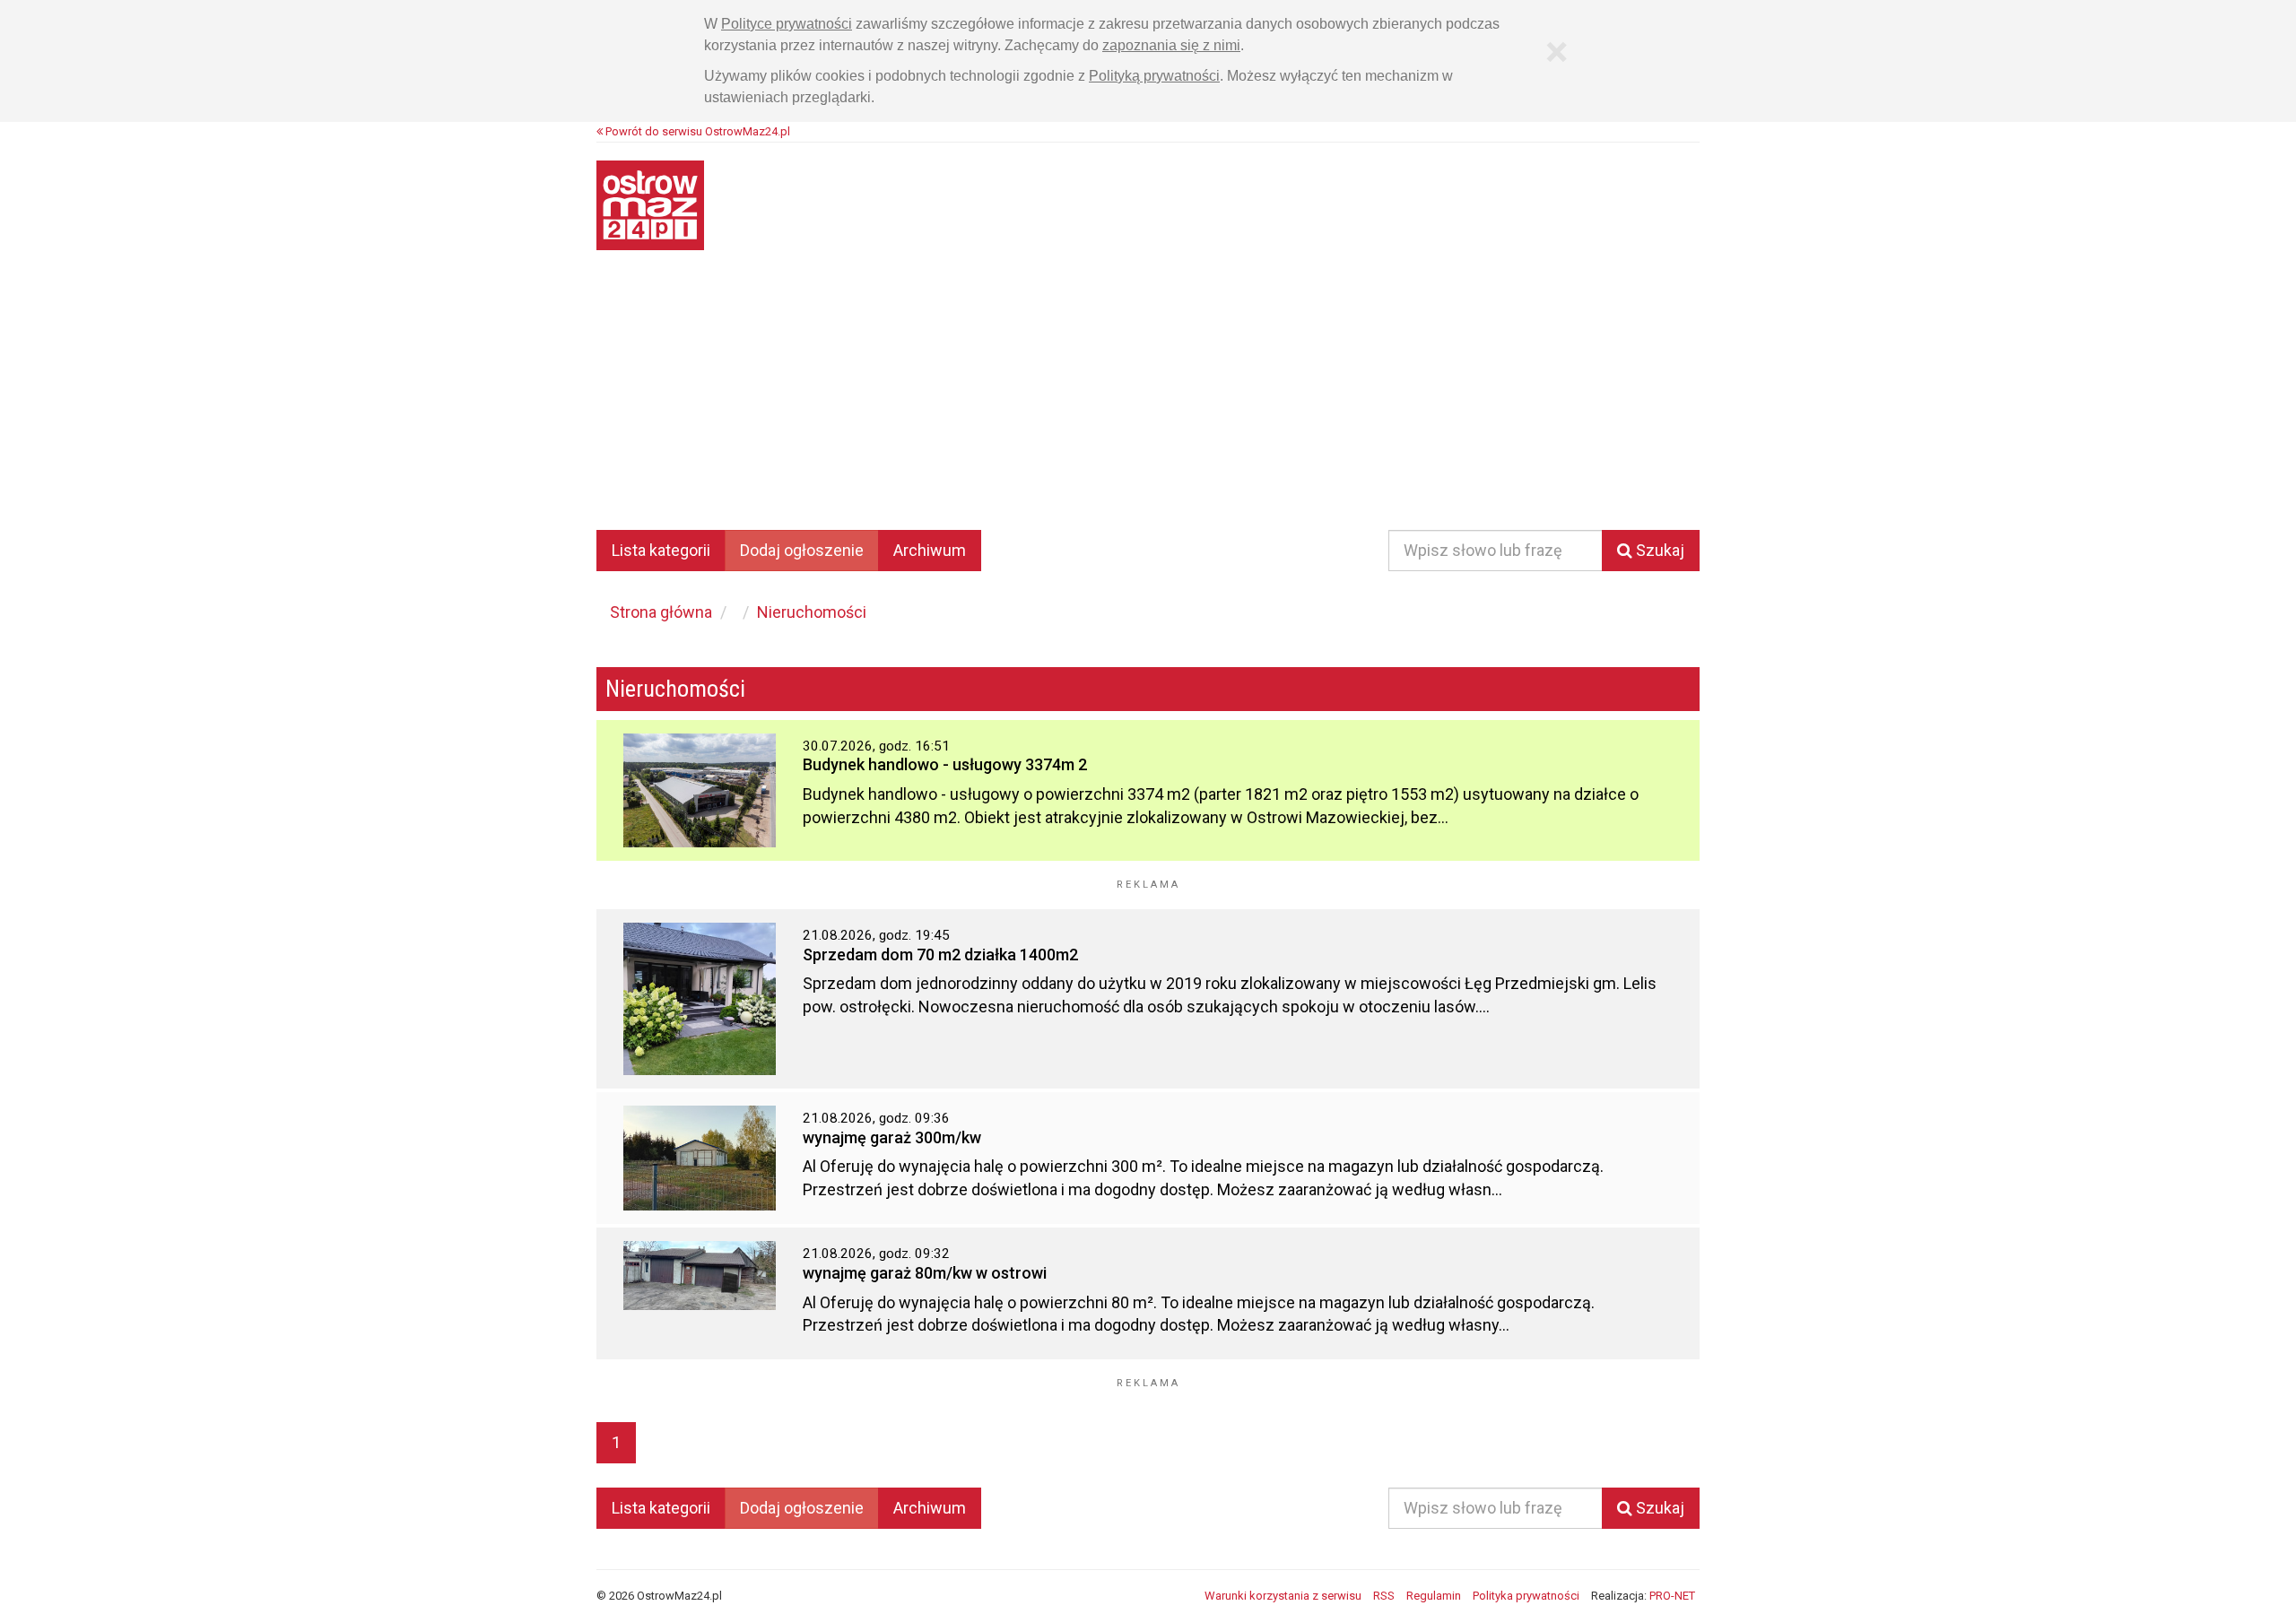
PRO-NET (1672, 1596)
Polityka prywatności (1526, 1596)
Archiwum (930, 550)
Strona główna (661, 612)
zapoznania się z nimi (1171, 45)
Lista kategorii (661, 550)
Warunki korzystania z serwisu (1283, 1596)
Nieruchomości (812, 612)
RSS (1384, 1596)
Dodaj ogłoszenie (802, 550)
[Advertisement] (1148, 403)
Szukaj (1658, 550)
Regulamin (1434, 1596)
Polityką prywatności (1154, 76)
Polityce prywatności (787, 24)
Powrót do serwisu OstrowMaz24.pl (696, 131)
